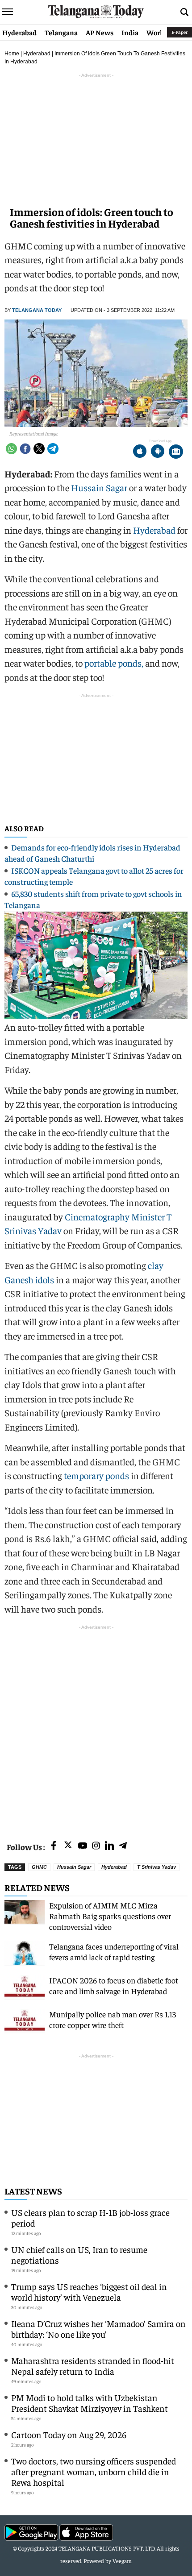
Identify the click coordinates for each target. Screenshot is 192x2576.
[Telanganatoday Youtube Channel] (83, 1846)
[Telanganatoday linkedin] (109, 1846)
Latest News (33, 2191)
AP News (100, 32)
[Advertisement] (96, 1728)
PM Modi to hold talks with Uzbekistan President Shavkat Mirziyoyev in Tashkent (90, 2403)
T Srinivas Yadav (157, 1867)
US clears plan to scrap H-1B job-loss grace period (90, 2217)
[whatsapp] (11, 449)
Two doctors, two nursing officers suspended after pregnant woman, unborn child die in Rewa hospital (94, 2471)
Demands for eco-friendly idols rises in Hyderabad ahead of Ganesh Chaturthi (92, 853)
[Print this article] (176, 452)
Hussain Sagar (99, 487)
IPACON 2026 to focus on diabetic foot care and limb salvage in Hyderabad (114, 1985)
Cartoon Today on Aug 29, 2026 (69, 2434)
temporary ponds (96, 1475)
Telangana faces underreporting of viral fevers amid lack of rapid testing (114, 1952)
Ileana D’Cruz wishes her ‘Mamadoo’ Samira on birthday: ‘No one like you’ (98, 2329)
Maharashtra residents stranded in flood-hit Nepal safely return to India (93, 2366)
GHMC (39, 1867)
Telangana (61, 32)
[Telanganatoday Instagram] (96, 1846)
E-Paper (179, 32)
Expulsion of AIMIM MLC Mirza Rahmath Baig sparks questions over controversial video (110, 1916)
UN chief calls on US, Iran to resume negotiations (79, 2255)
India (130, 32)
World (156, 32)
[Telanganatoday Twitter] (68, 1847)
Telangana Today (37, 310)
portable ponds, (113, 663)
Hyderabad (19, 32)
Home (12, 54)
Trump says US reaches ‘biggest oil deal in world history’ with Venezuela (89, 2292)
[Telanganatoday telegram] (123, 1846)
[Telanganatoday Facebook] (54, 1846)
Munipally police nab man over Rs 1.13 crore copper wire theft (113, 2019)
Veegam (122, 2561)
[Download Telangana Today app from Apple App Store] (140, 452)
